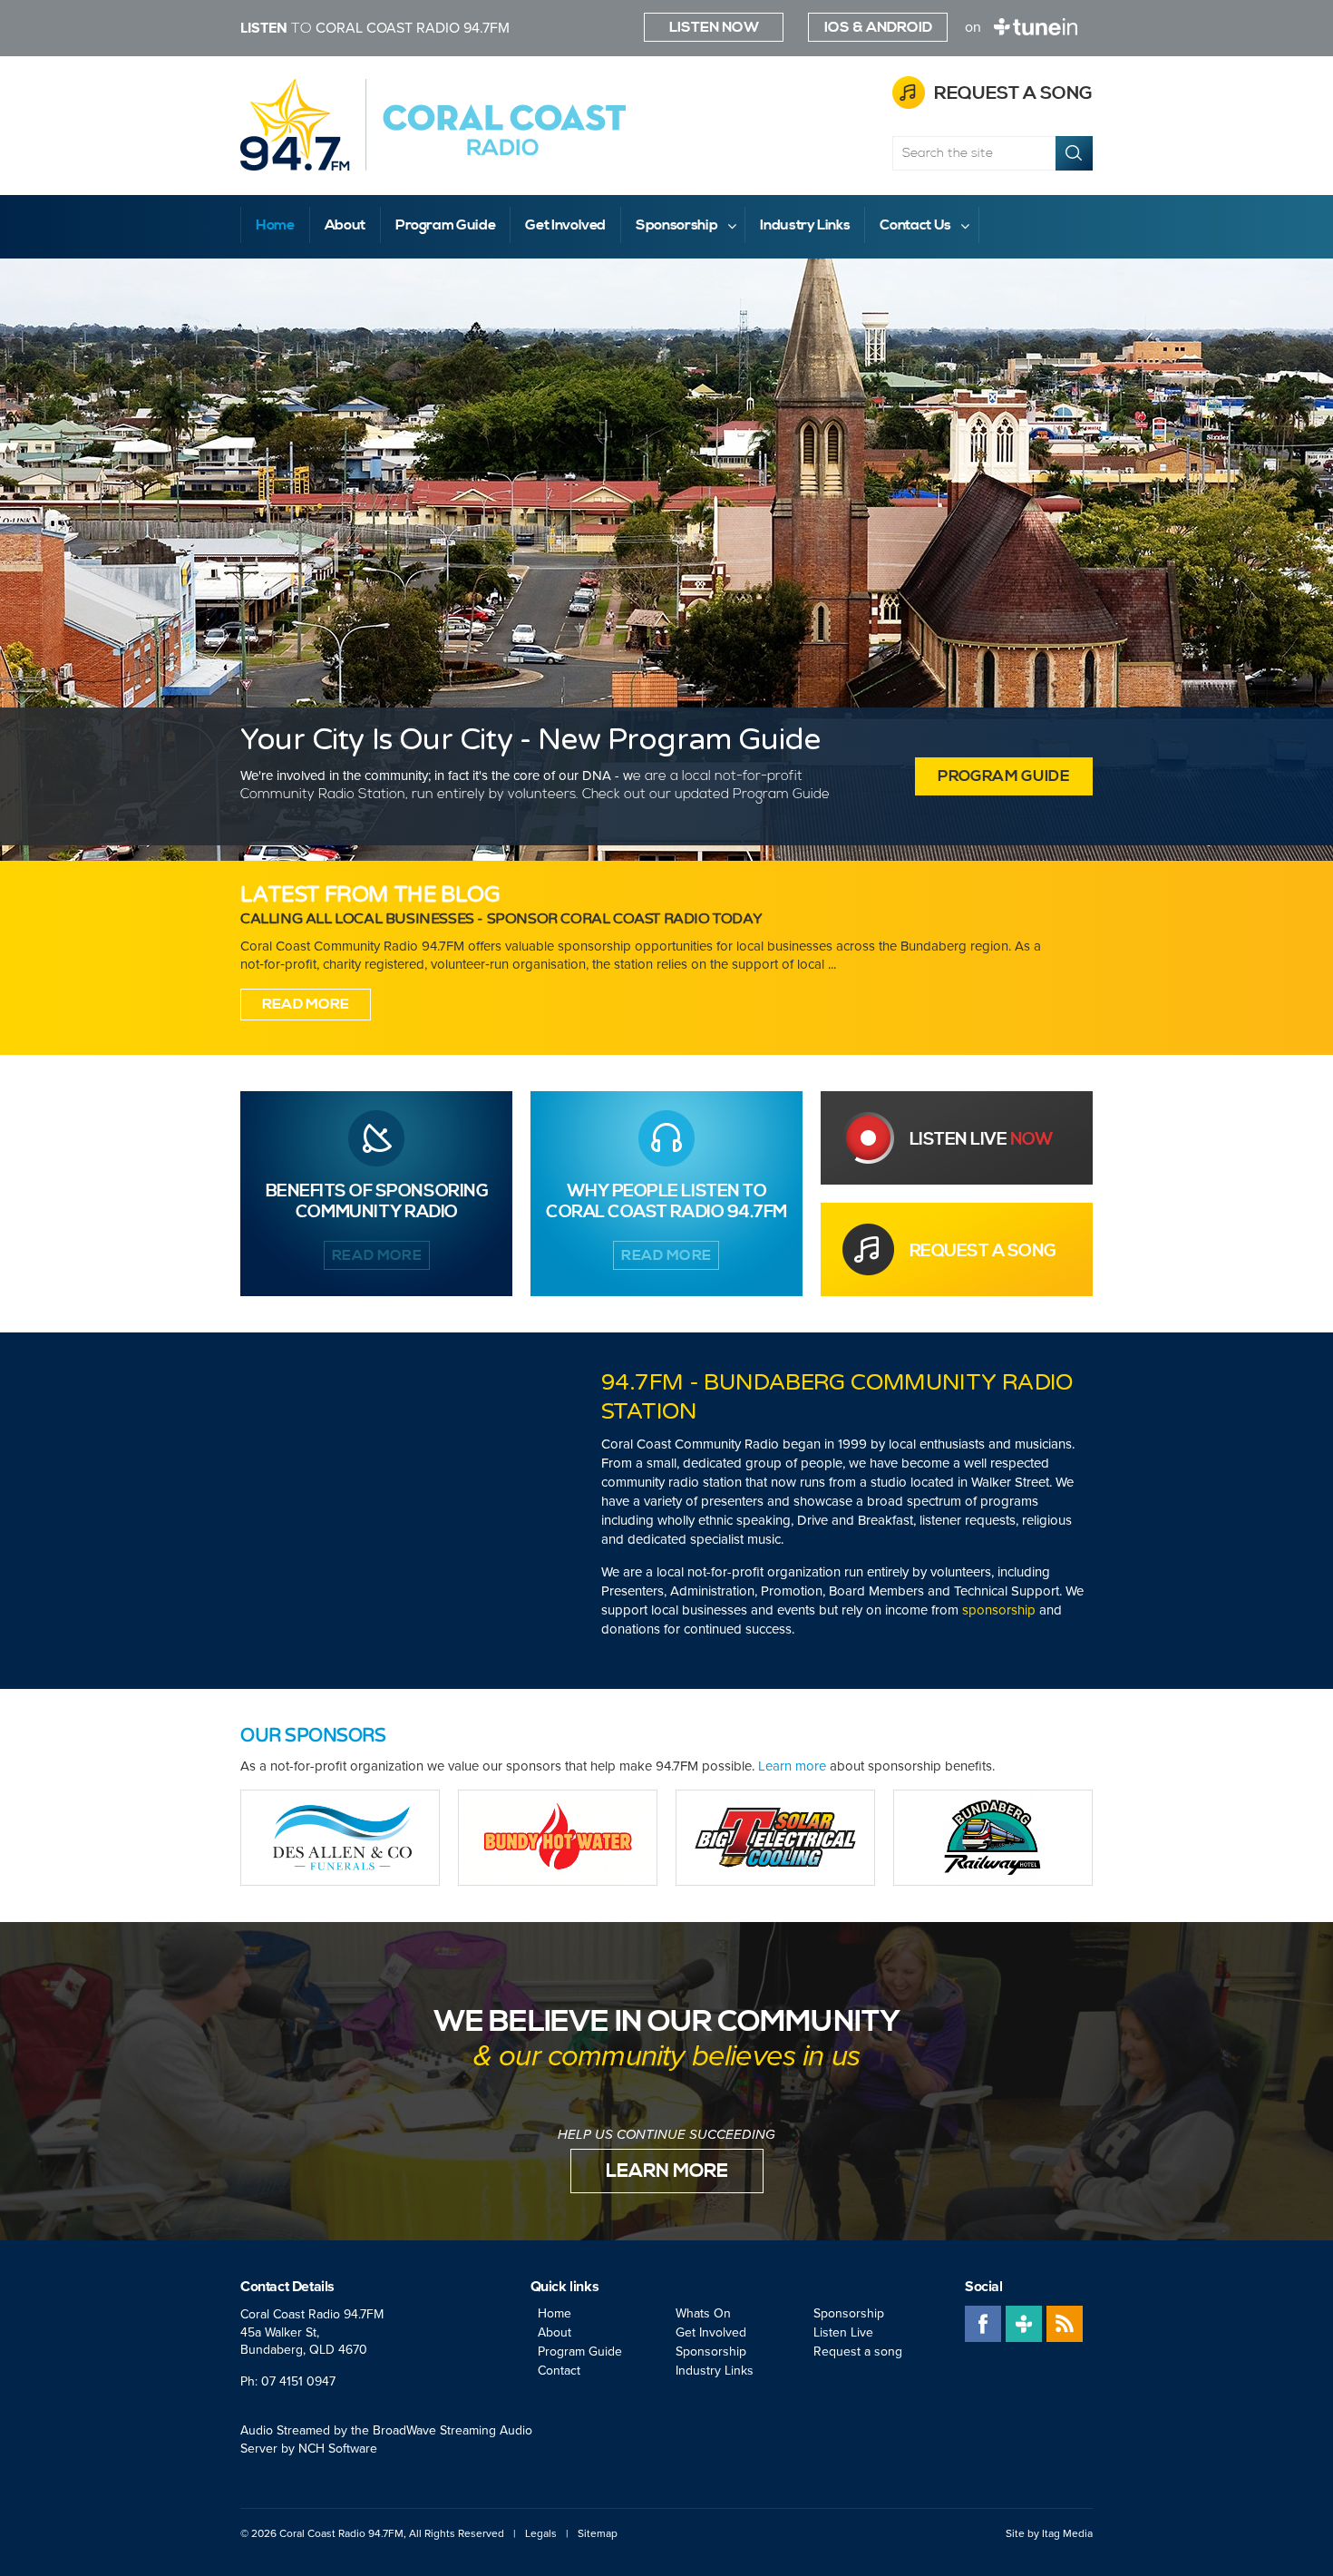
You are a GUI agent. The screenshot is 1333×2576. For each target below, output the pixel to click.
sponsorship (999, 1610)
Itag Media (1067, 2533)
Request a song (1013, 94)
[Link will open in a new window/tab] (340, 1838)
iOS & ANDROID (878, 27)
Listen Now (714, 27)
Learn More (667, 2171)
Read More (306, 1004)
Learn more (792, 1766)
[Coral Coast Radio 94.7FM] (433, 125)
